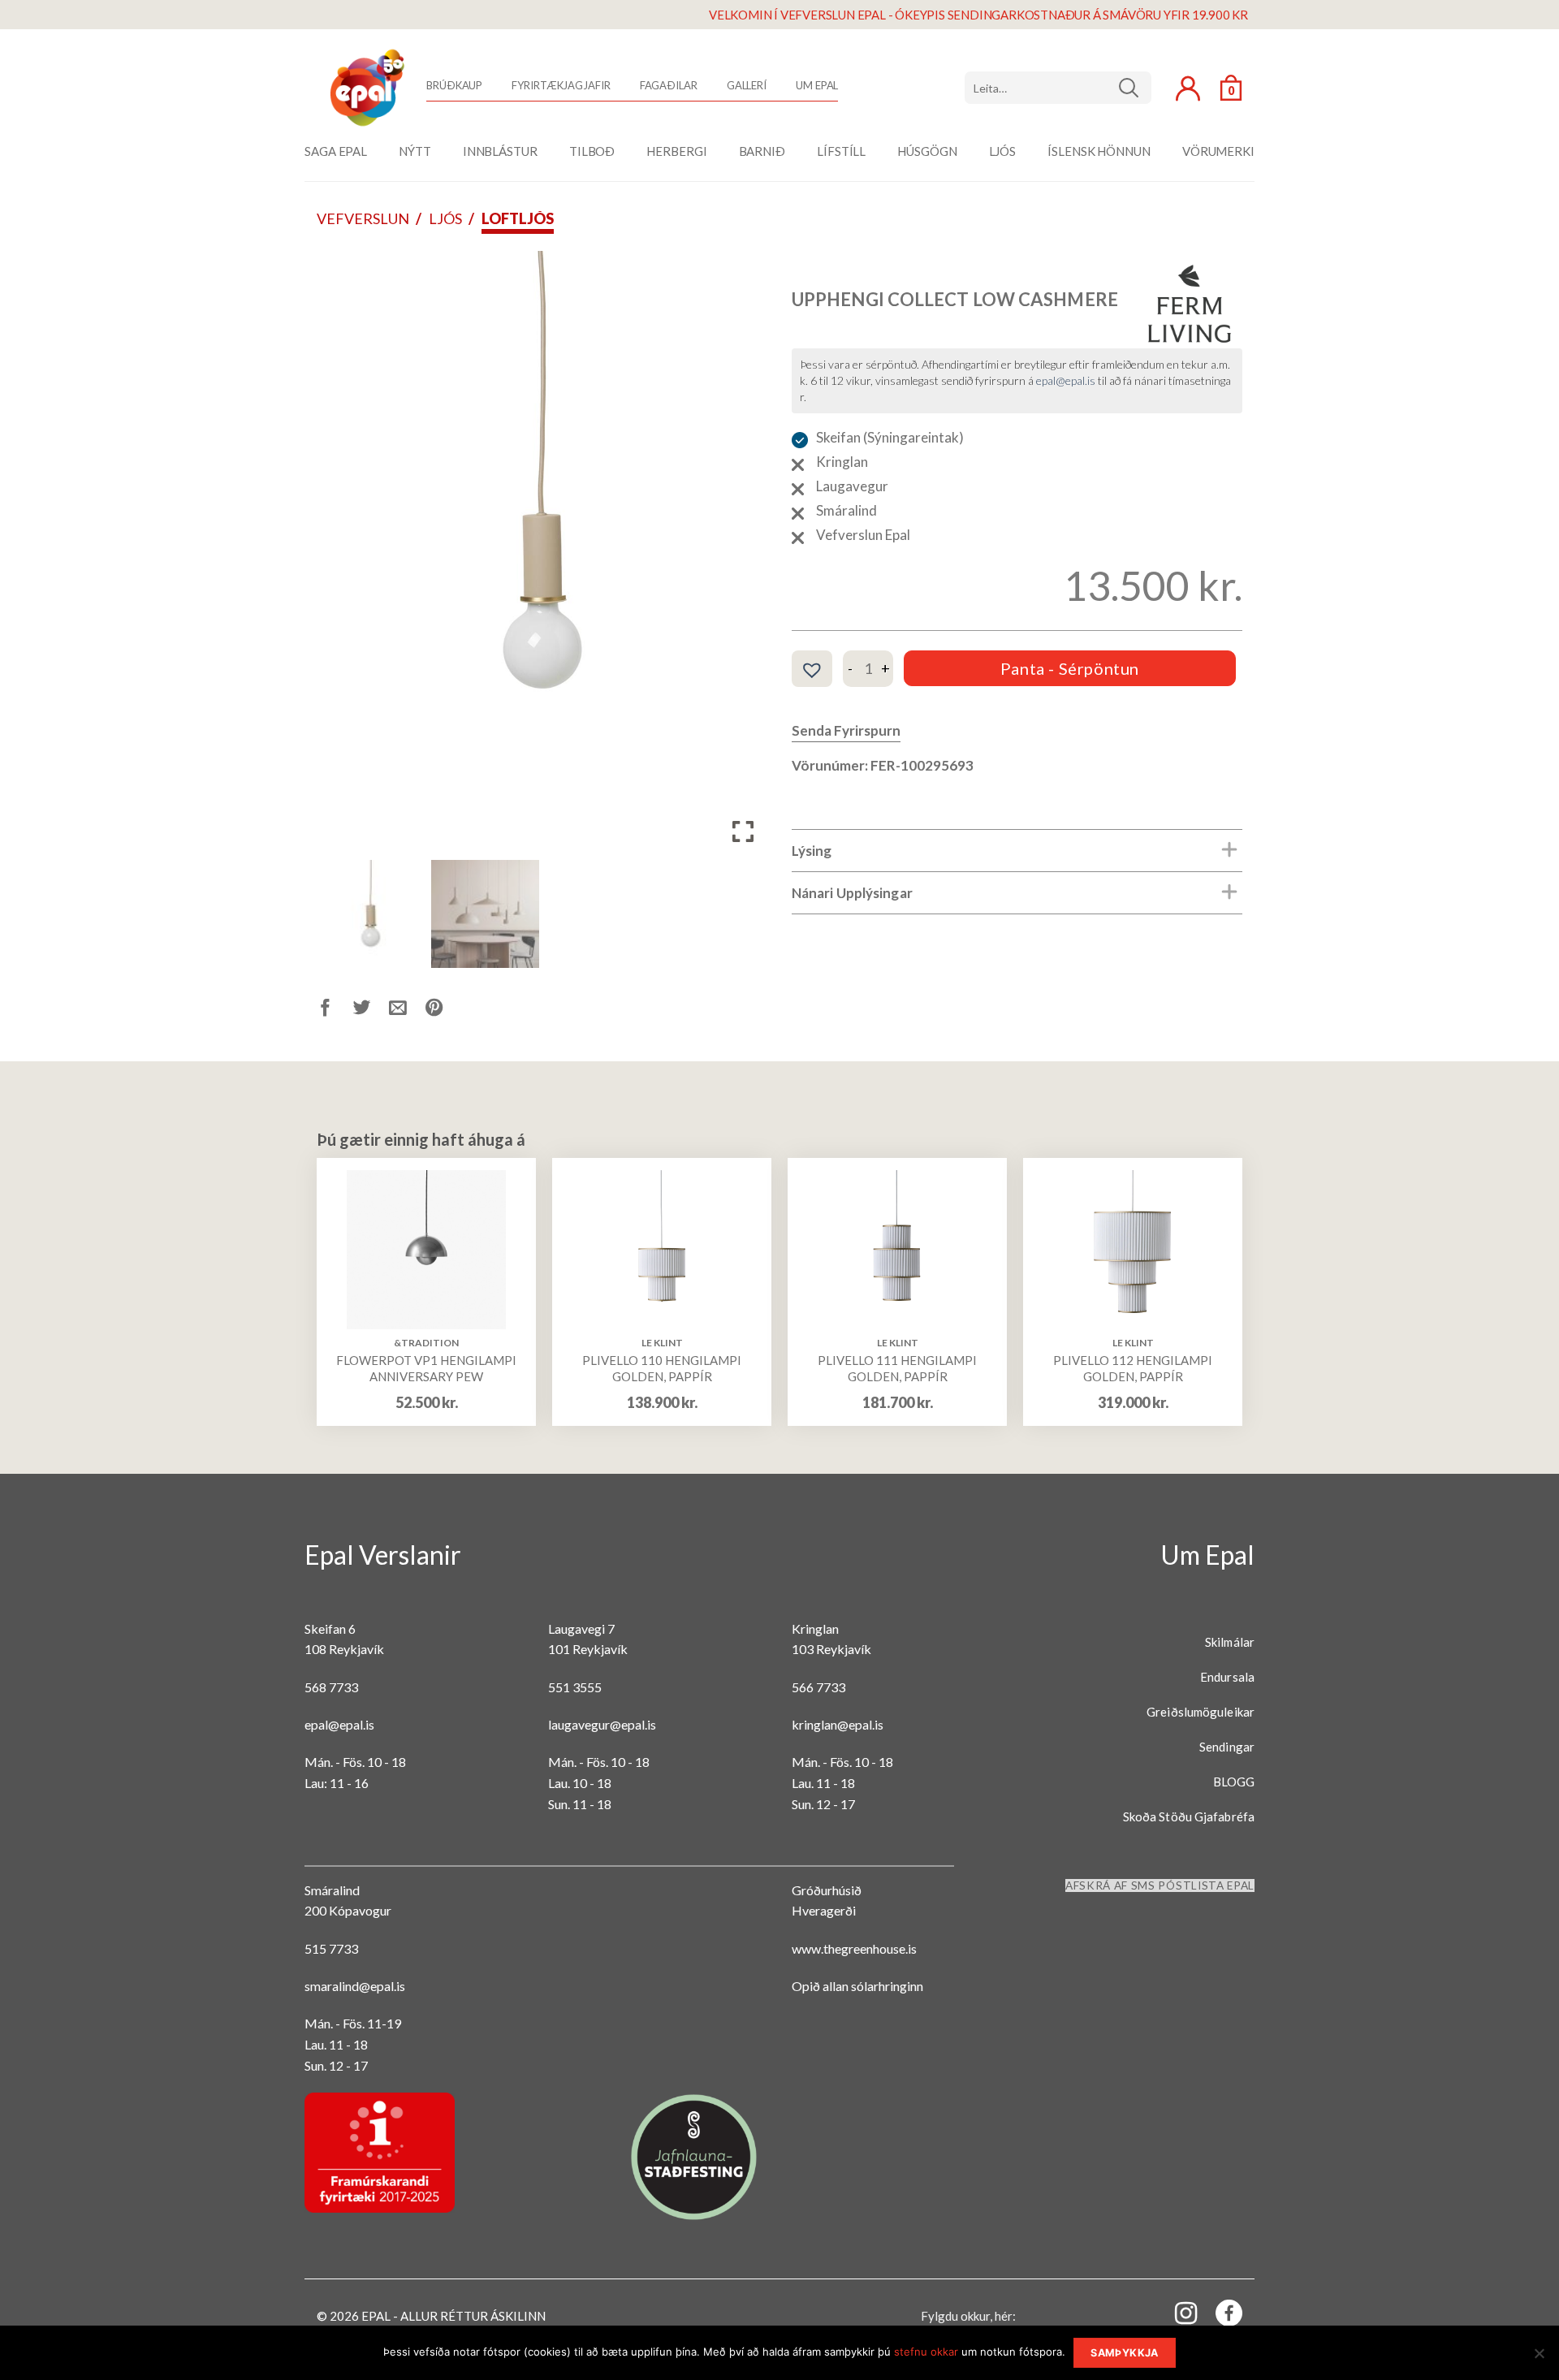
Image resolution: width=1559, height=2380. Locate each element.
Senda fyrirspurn (846, 730)
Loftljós (518, 218)
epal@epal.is (1066, 380)
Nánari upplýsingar (852, 893)
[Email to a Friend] (407, 1011)
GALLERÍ (747, 85)
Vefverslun (363, 218)
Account (1188, 89)
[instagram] (1177, 2312)
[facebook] (1220, 2316)
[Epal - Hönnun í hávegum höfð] (365, 88)
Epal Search (1058, 88)
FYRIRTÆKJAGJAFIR (561, 85)
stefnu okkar (926, 2352)
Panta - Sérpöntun (1070, 668)
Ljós (445, 218)
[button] (743, 558)
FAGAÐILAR (669, 85)
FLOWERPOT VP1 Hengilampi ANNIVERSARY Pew (426, 1368)
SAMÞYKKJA (1124, 2353)
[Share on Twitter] (371, 1011)
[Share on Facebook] (335, 1011)
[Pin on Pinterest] (444, 1011)
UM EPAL (817, 85)
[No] (1539, 2358)
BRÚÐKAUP (454, 85)
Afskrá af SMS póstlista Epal (1160, 1885)
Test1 (1135, 88)
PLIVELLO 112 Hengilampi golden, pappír (1133, 1368)
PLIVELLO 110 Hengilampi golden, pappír (662, 1368)
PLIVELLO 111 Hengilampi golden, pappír (897, 1368)
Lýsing (812, 851)
